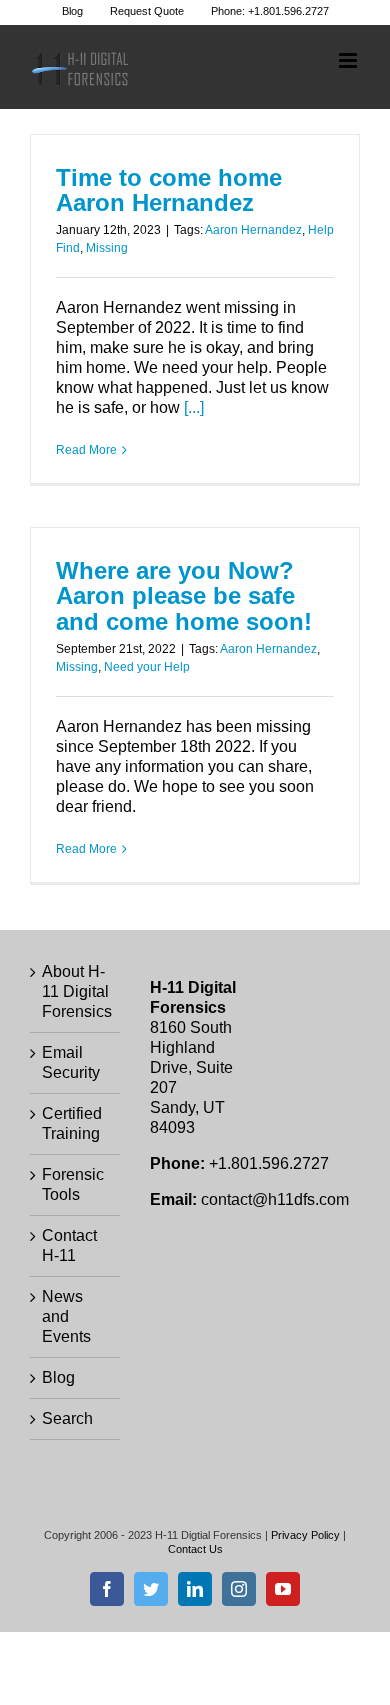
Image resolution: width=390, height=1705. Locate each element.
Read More (86, 450)
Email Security (71, 1062)
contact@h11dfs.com (275, 1199)
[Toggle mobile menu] (349, 60)
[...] (194, 407)
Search (67, 1418)
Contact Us (195, 1549)
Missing (107, 248)
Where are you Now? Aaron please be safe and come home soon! (184, 596)
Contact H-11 (69, 1245)
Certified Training (72, 1123)
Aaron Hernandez (253, 230)
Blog (58, 1377)
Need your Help (147, 667)
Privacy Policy (305, 1535)
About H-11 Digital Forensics (76, 991)
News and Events (66, 1316)
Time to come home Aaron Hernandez (169, 190)
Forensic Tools (73, 1184)
